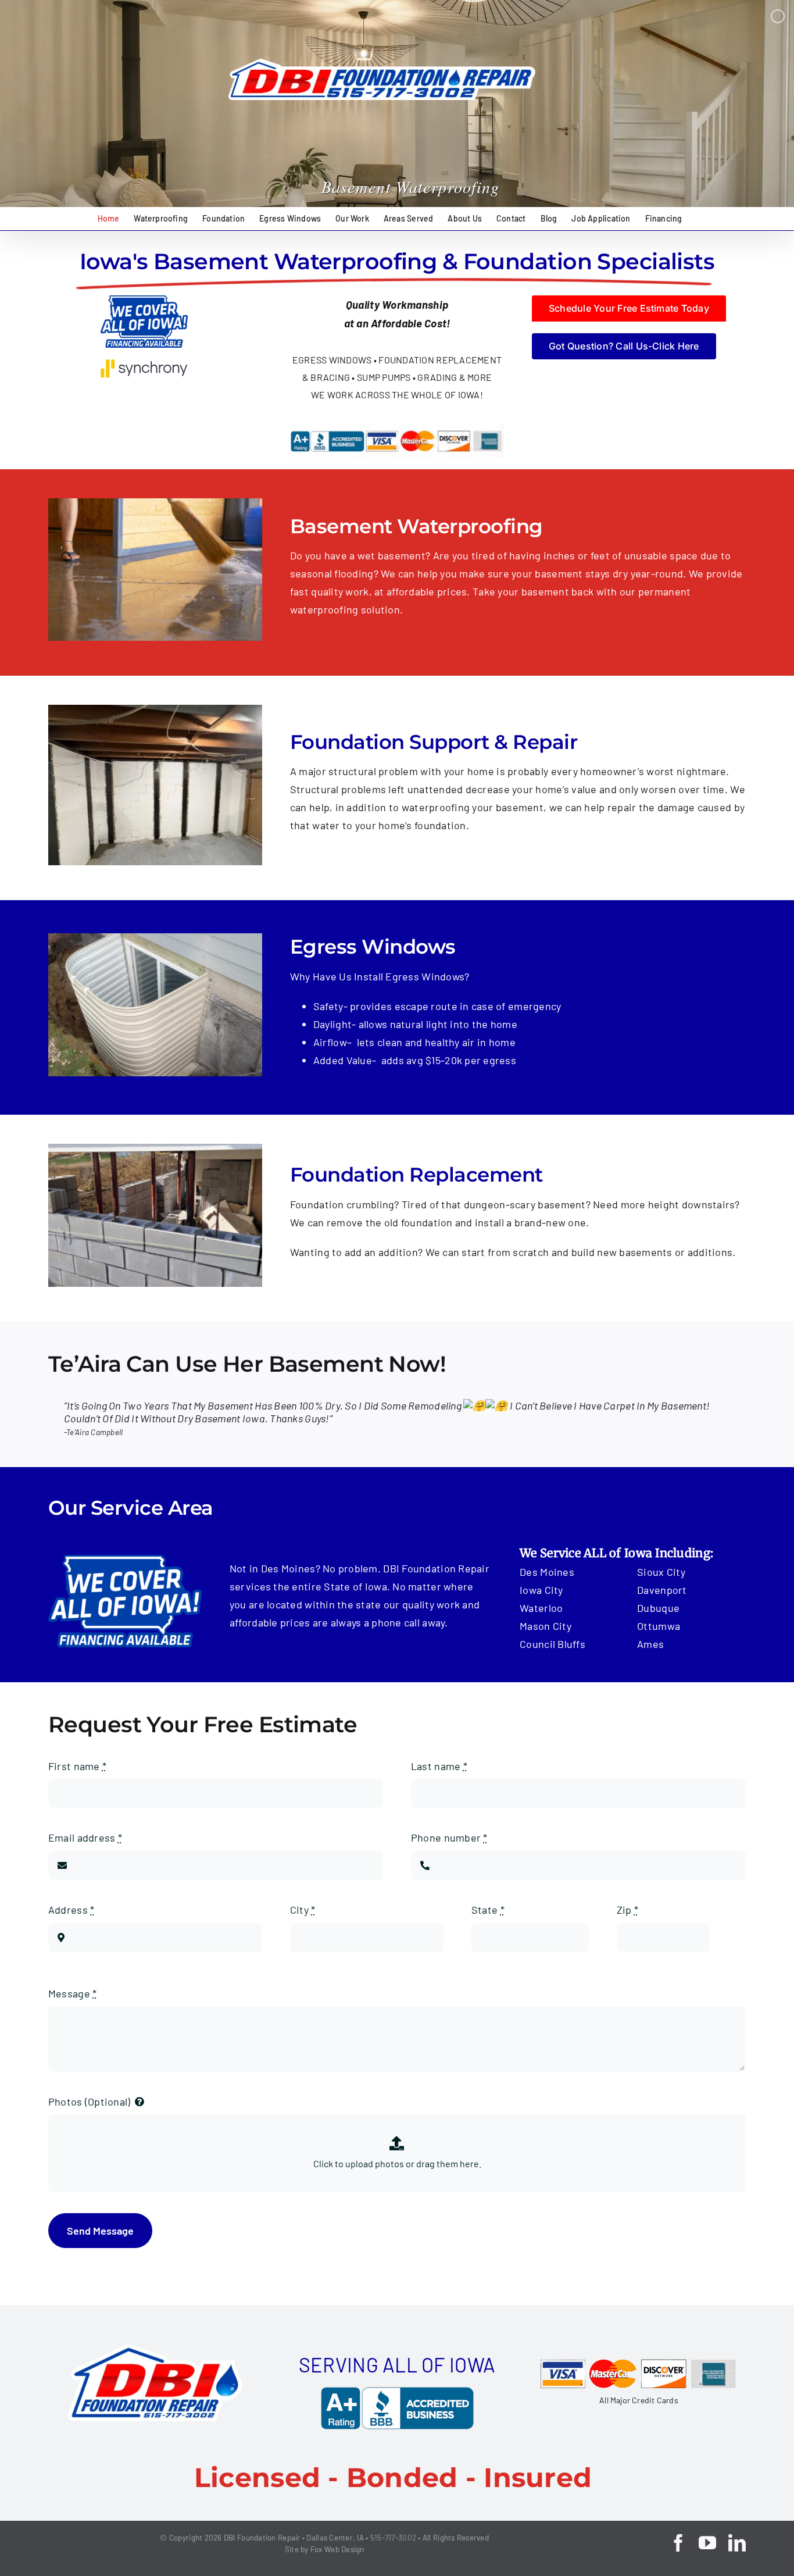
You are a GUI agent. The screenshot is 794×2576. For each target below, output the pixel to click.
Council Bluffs (552, 1644)
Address (71, 1910)
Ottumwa (659, 1626)
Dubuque (658, 1608)
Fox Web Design (337, 2549)
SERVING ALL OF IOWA (397, 2365)
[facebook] (678, 2543)
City (303, 1910)
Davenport (662, 1590)
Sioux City (661, 1572)
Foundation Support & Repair (434, 742)
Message (72, 1993)
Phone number (449, 1838)
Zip (627, 1910)
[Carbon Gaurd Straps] (155, 710)
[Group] (155, 2349)
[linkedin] (737, 2543)
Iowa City (541, 1590)
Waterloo (541, 1608)
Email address (85, 1838)
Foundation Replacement (416, 1175)
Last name (439, 1766)
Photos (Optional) (90, 2102)
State (488, 1910)
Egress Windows (373, 947)
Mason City (546, 1626)
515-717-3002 (393, 2538)
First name (77, 1766)
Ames (650, 1644)
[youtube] (707, 2543)
